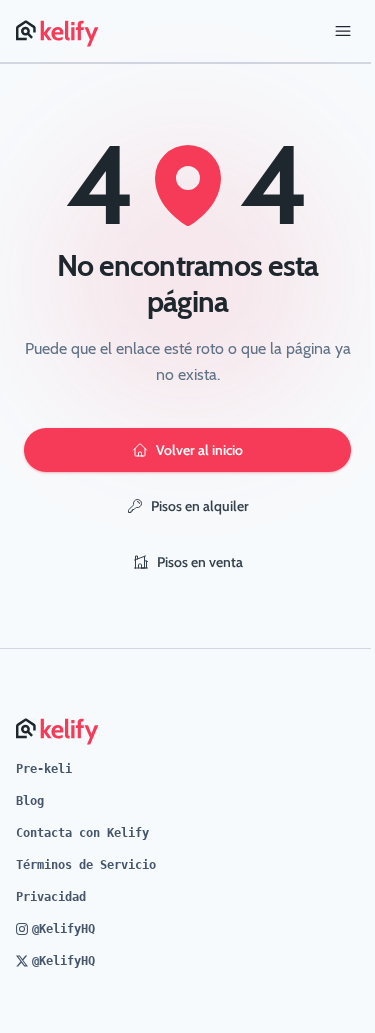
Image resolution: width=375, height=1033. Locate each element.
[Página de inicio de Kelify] (58, 31)
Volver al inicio (199, 450)
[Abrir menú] (343, 31)
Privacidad (51, 897)
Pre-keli (44, 769)
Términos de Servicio (86, 865)
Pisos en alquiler (200, 506)
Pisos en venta (200, 562)
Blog (30, 801)
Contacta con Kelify (82, 833)
